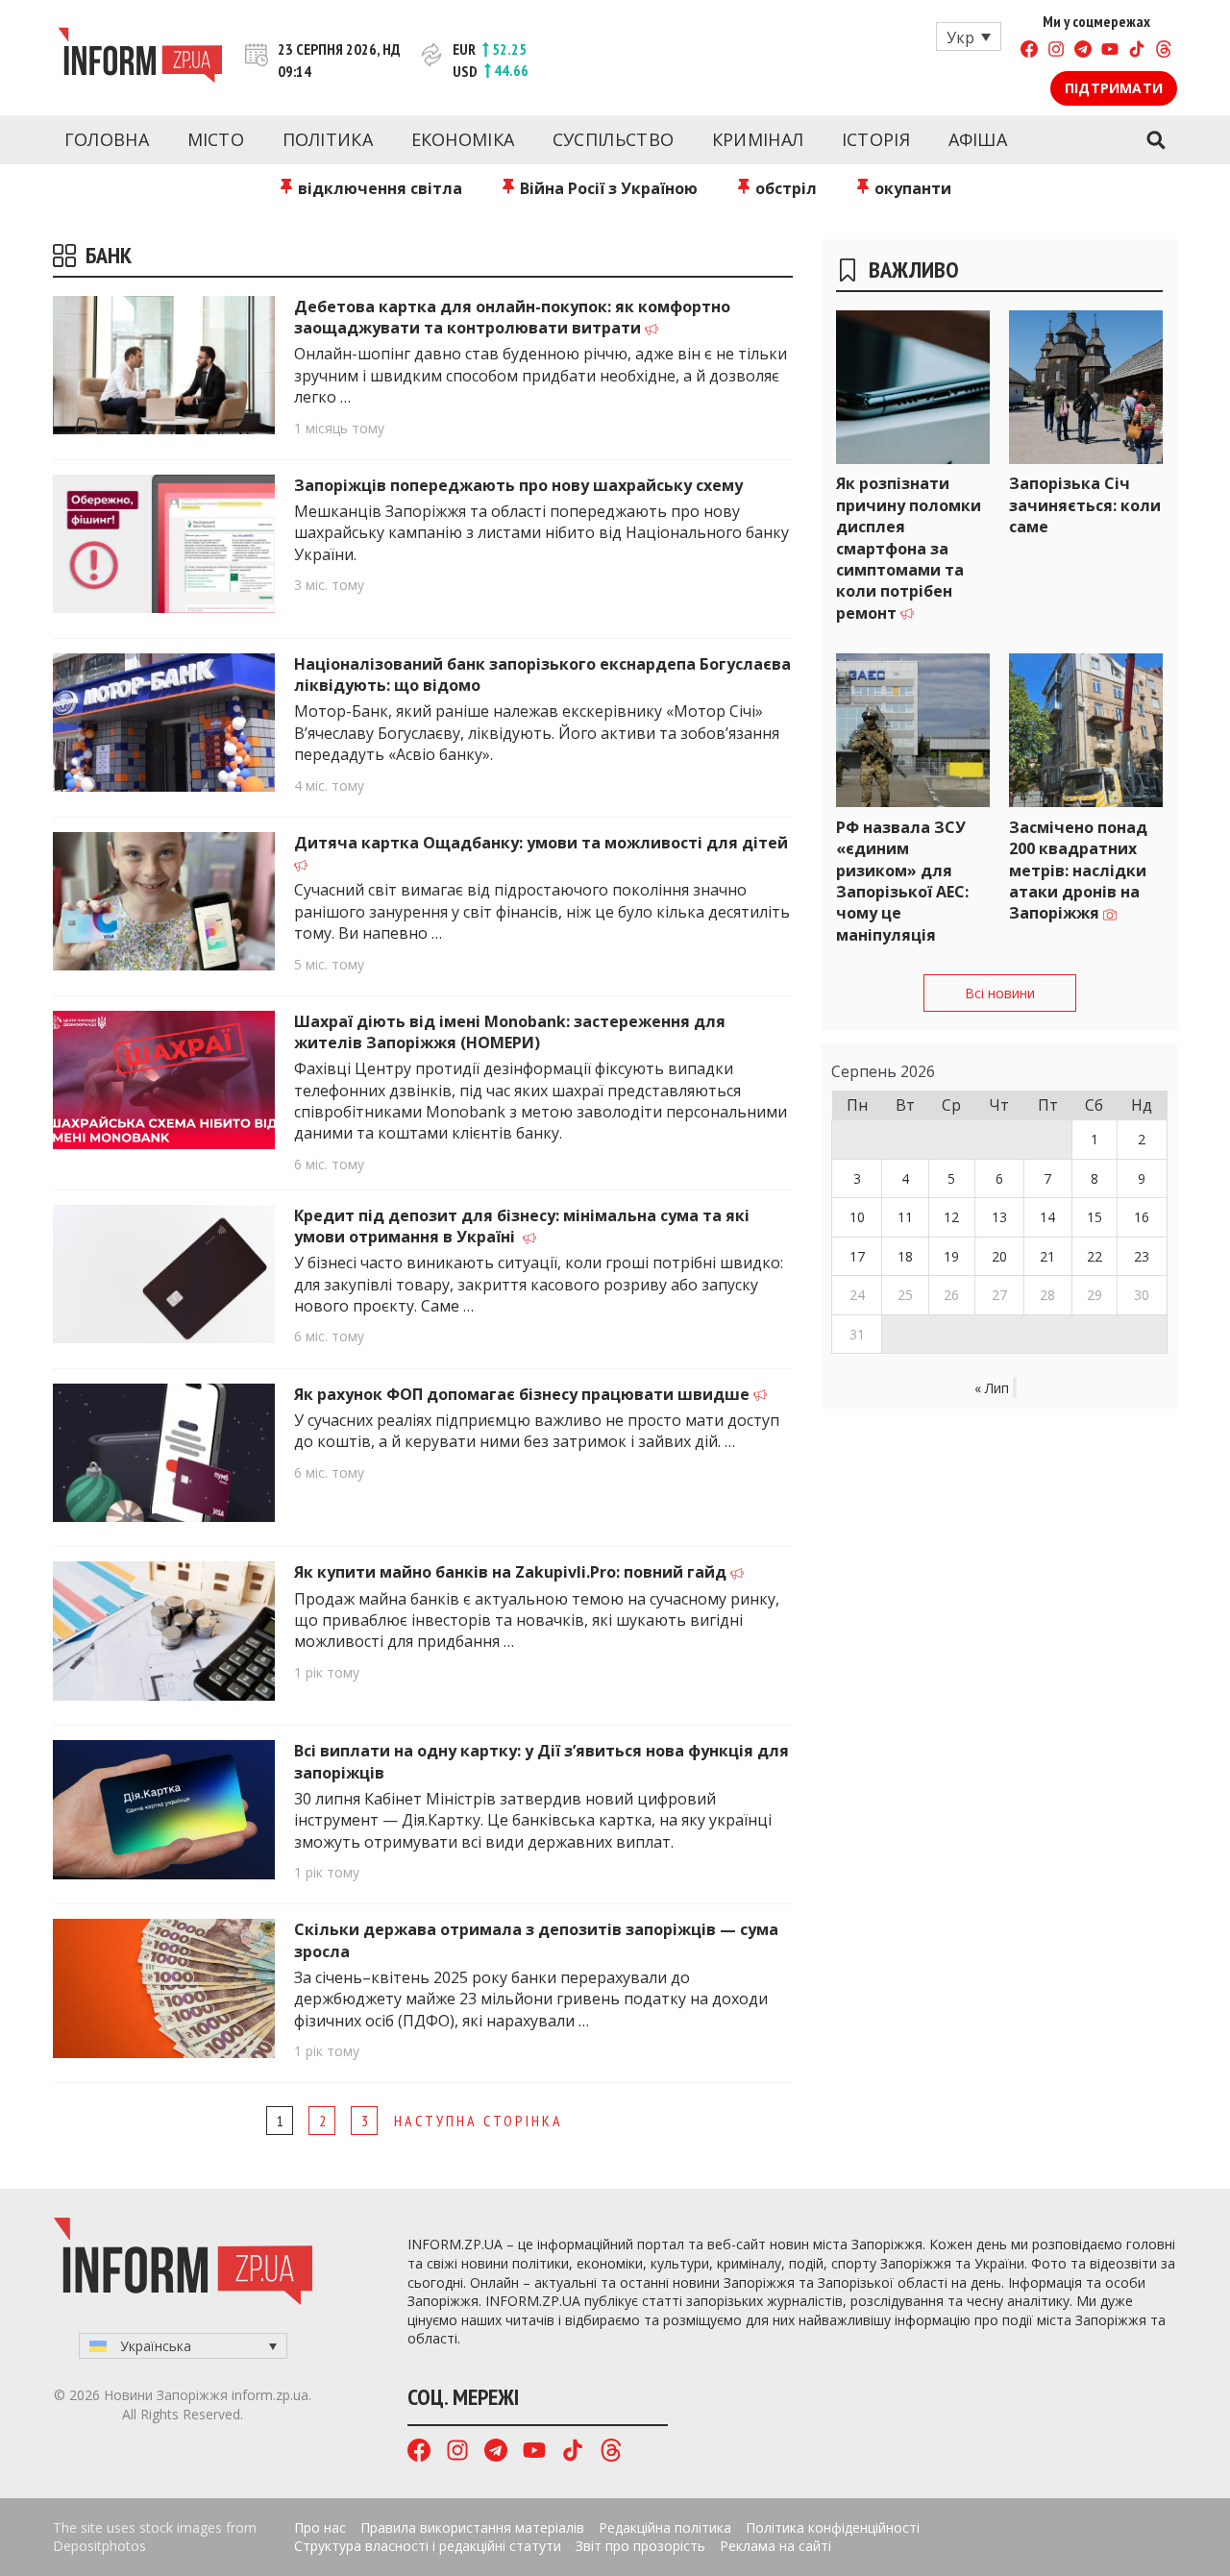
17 (857, 1256)
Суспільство (613, 139)
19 (951, 1256)
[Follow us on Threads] (1164, 51)
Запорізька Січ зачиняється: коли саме (1085, 505)
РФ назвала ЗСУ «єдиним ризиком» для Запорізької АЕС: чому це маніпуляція (902, 881)
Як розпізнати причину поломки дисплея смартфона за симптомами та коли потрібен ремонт (909, 548)
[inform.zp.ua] (140, 58)
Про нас (320, 2527)
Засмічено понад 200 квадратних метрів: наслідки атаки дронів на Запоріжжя (1078, 871)
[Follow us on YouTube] (1110, 51)
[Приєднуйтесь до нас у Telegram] (1083, 51)
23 (1142, 1256)
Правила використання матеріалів (472, 2527)
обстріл (784, 188)
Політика (328, 139)
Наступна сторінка (479, 2121)
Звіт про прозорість (640, 2546)
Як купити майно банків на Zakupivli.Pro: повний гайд (512, 1572)
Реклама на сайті (775, 2546)
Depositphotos (99, 2546)
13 (999, 1217)
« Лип (992, 1388)
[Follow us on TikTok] (1137, 51)
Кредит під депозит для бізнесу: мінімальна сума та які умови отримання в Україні (522, 1226)
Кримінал (758, 139)
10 (857, 1217)
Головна (107, 139)
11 (905, 1217)
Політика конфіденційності (833, 2527)
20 (999, 1256)
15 (1095, 1217)
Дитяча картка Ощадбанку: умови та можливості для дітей (541, 843)
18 (905, 1256)
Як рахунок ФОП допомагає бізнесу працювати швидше (524, 1394)
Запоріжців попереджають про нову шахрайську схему (518, 485)
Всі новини (1000, 993)
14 (1047, 1217)
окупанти (911, 188)
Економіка (463, 139)
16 (1142, 1217)
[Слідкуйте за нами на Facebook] (1029, 51)
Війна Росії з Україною (607, 188)
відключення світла (378, 188)
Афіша (978, 139)
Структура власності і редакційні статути (428, 2546)
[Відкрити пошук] (1156, 140)
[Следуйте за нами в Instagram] (1056, 51)
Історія (876, 139)
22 (1095, 1256)
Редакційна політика (665, 2527)
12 (951, 1217)
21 (1047, 1256)
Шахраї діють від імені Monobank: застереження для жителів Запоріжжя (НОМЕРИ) (510, 1032)
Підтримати (1114, 88)
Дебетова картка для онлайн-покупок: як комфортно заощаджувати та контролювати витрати (512, 317)
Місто (216, 139)
